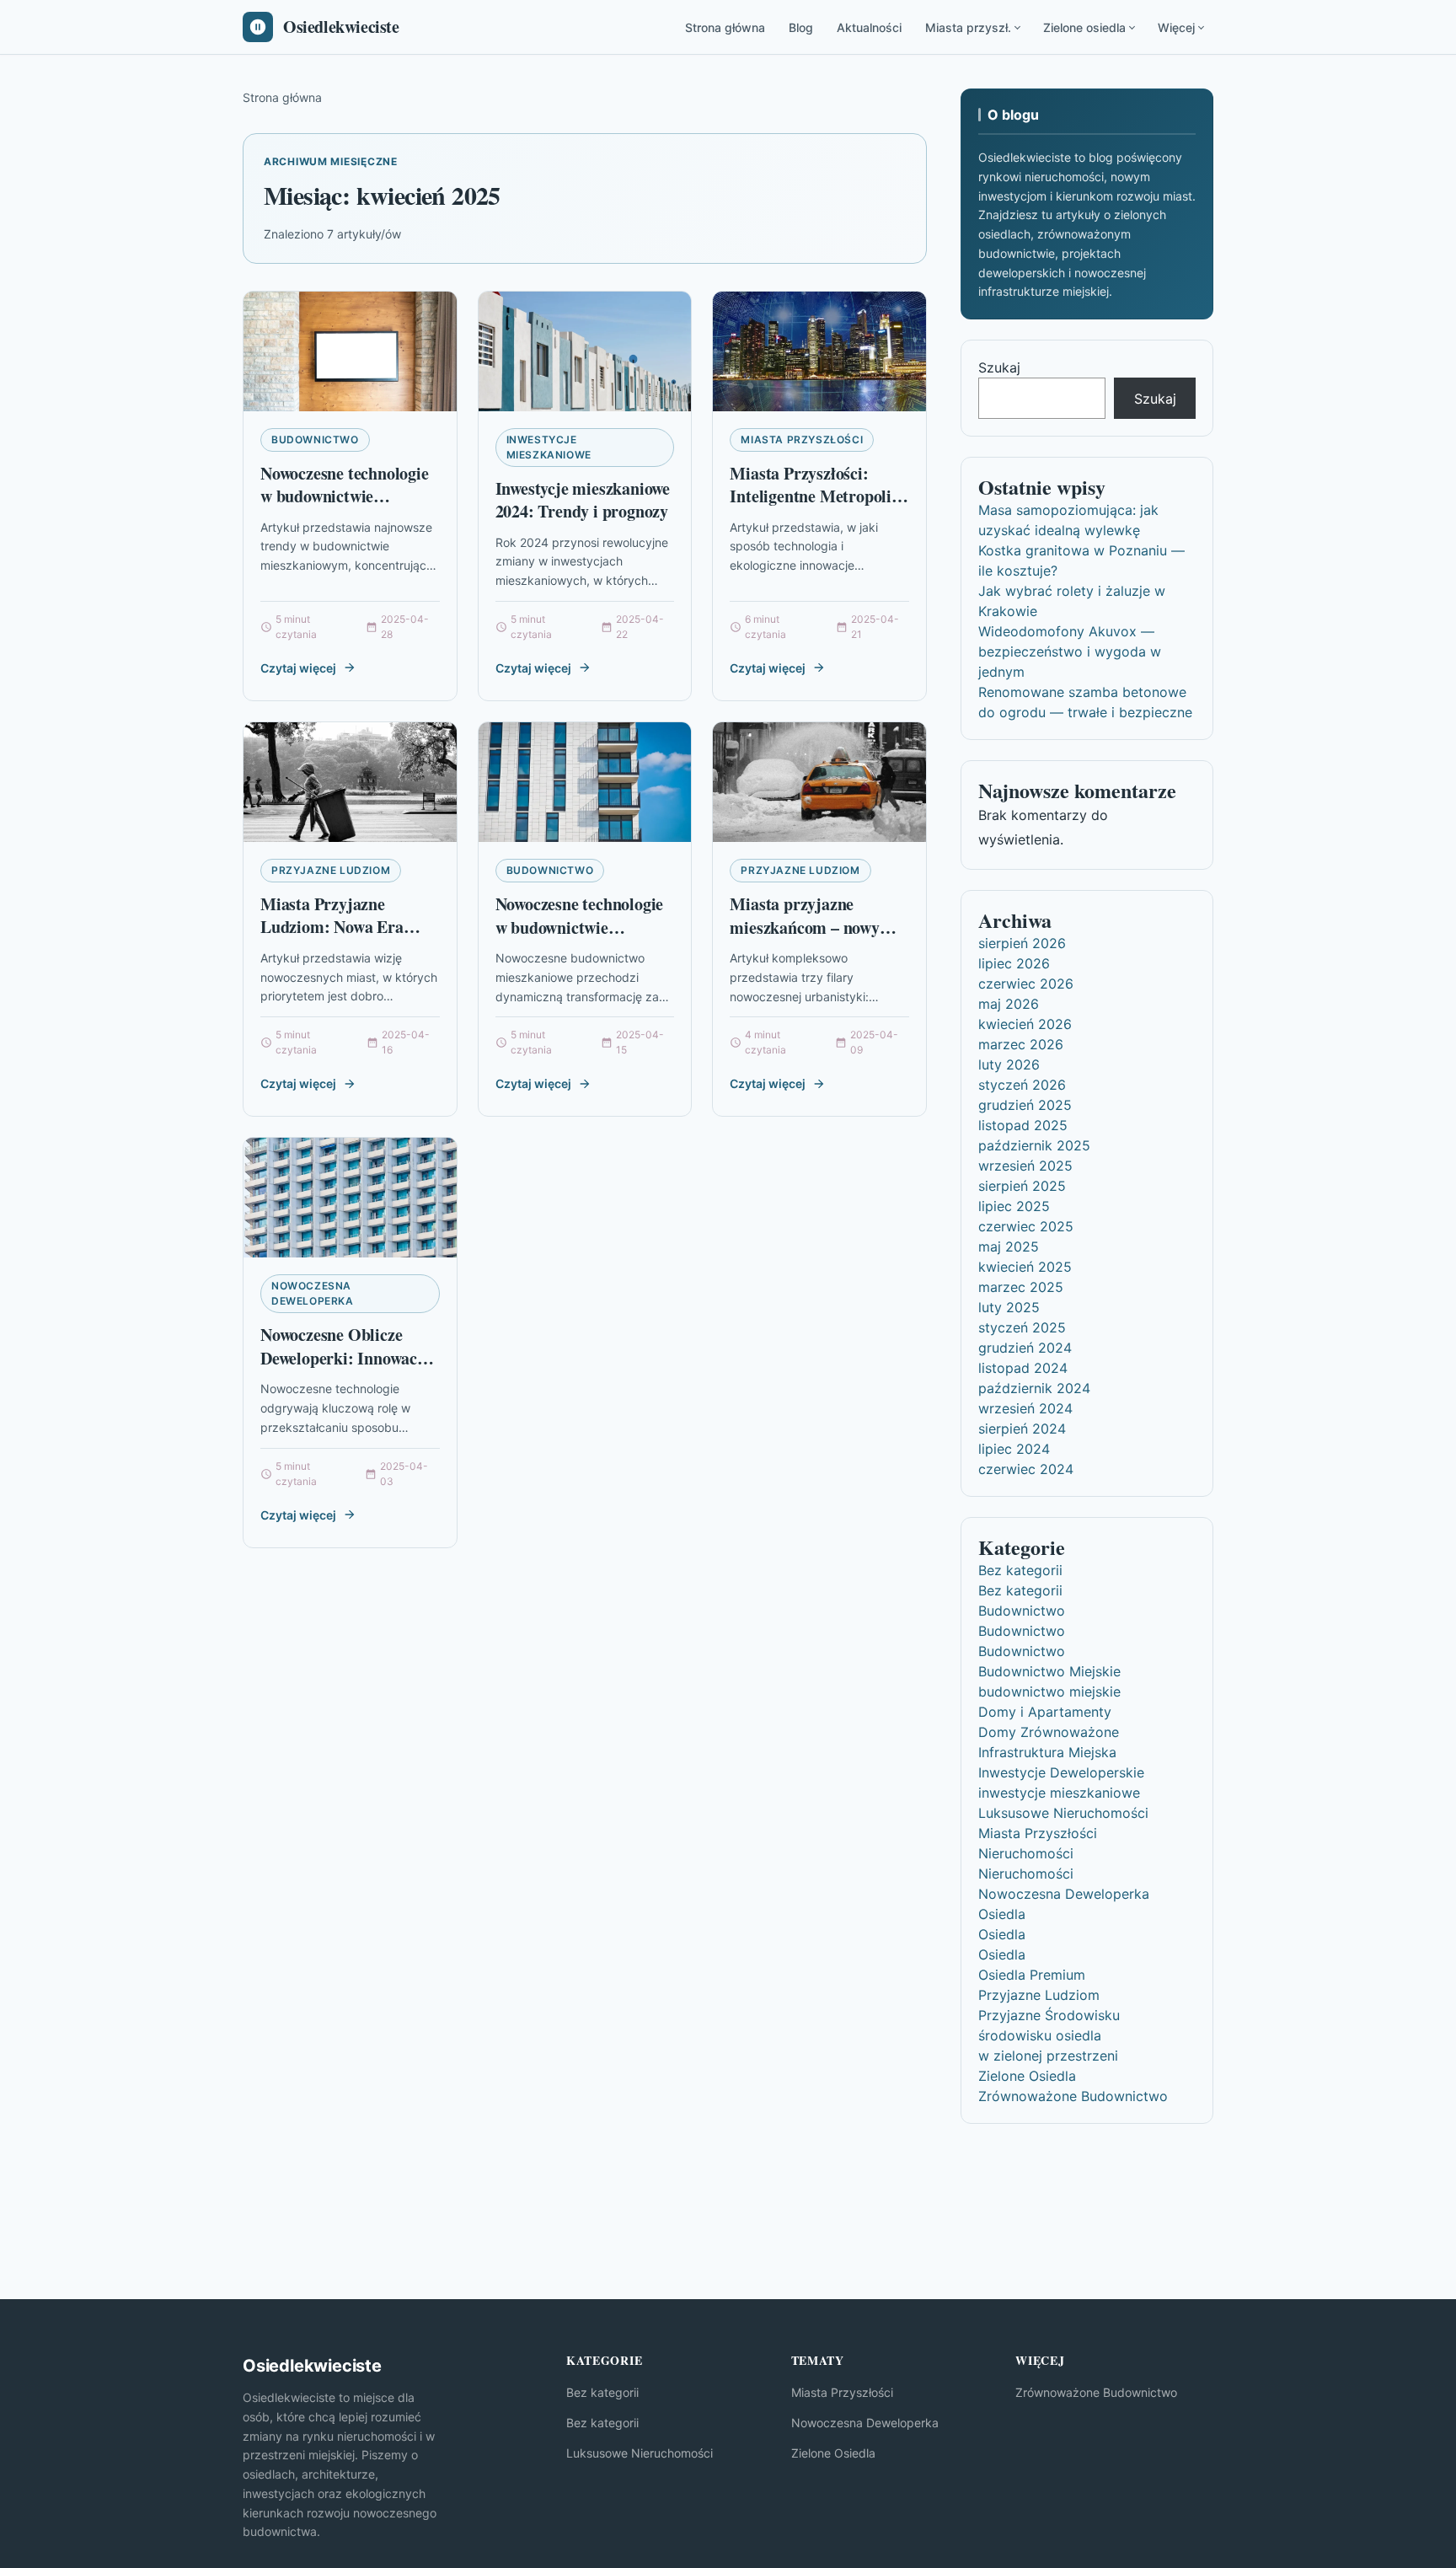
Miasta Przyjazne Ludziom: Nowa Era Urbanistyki (332, 927)
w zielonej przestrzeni (1048, 2056)
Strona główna (725, 27)
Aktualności (869, 27)
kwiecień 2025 (1025, 1267)
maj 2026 (1009, 1004)
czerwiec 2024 (1026, 1469)
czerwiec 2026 (1026, 984)
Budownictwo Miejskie (1049, 1671)
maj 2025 (1009, 1246)
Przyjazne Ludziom (331, 870)
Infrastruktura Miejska (1047, 1752)
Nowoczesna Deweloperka (313, 1293)
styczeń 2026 (1022, 1085)
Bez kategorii (1020, 1570)
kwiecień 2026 (1025, 1024)
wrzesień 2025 (1025, 1166)
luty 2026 (1009, 1064)
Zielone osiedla (1084, 27)
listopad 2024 (1023, 1368)
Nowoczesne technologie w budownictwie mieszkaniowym (345, 496)
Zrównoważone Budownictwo (1073, 2096)
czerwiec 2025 (1026, 1226)
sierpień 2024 (1022, 1429)
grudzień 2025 (1025, 1105)
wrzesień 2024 (1025, 1408)
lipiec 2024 (1014, 1449)
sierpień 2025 (1022, 1186)
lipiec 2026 (1014, 963)
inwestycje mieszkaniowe (549, 447)
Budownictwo (315, 440)
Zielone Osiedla (1027, 2076)
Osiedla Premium (1032, 1975)
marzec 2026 (1021, 1044)
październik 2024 (1034, 1388)
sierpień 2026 (1022, 943)
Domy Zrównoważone (1049, 1732)
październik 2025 (1034, 1145)
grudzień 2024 (1025, 1348)
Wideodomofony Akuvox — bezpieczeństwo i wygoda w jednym (1070, 651)
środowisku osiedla (1040, 2035)
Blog (801, 27)
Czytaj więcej (298, 668)
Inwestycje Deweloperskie (1061, 1772)
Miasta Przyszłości (802, 440)
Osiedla (1002, 1914)
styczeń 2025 (1022, 1327)
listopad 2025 (1023, 1125)
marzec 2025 (1021, 1287)
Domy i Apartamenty (1045, 1712)
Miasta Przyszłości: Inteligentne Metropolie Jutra (814, 496)
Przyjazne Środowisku (1049, 2015)
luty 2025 (1009, 1307)
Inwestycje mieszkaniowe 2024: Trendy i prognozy (583, 500)
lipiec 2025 (1014, 1206)
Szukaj (999, 367)
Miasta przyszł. (968, 27)
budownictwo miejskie (1049, 1691)
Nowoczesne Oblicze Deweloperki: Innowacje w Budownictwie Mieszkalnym (345, 1370)
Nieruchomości (1026, 1853)
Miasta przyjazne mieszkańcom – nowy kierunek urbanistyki (805, 927)
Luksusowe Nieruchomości (1063, 1813)
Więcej (1176, 27)
